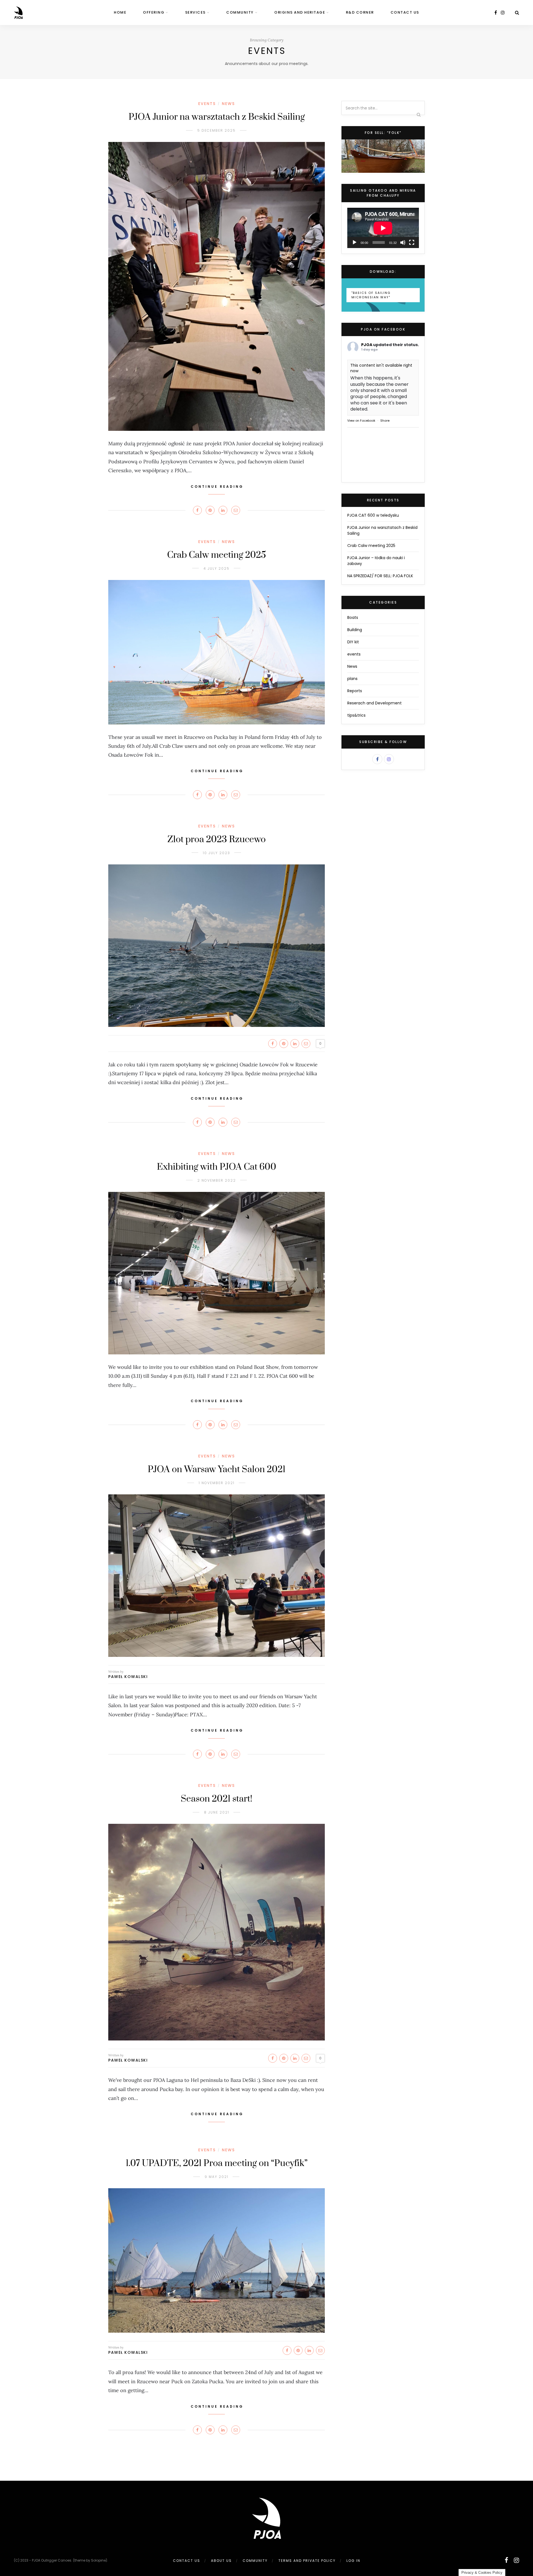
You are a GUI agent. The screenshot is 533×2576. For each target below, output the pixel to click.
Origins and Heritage (300, 12)
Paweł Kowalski (128, 1677)
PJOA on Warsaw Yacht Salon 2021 (217, 1470)
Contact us (405, 12)
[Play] (355, 242)
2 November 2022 (217, 1180)
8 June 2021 (217, 1812)
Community (240, 12)
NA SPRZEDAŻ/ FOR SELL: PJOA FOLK (380, 576)
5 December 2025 (217, 130)
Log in (353, 2561)
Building (355, 630)
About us (221, 2561)
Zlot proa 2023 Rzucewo (217, 840)
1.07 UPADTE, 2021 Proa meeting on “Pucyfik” (217, 2163)
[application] (383, 228)
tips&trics (356, 715)
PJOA (367, 345)
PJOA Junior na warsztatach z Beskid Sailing (217, 117)
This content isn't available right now (381, 368)
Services (195, 12)
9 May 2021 (217, 2177)
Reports (355, 691)
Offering (154, 12)
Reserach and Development (374, 703)
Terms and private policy (307, 2561)
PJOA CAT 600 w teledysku (373, 515)
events (207, 104)
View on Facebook (361, 421)
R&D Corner (360, 12)
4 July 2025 (217, 568)
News (228, 104)
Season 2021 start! (217, 1799)
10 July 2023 (217, 853)
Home (120, 12)
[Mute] (403, 242)
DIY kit (353, 642)
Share (385, 421)
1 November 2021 (217, 1483)
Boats (353, 617)
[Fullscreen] (412, 242)
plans (352, 679)
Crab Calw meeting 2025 (217, 555)
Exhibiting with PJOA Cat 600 (217, 1167)
